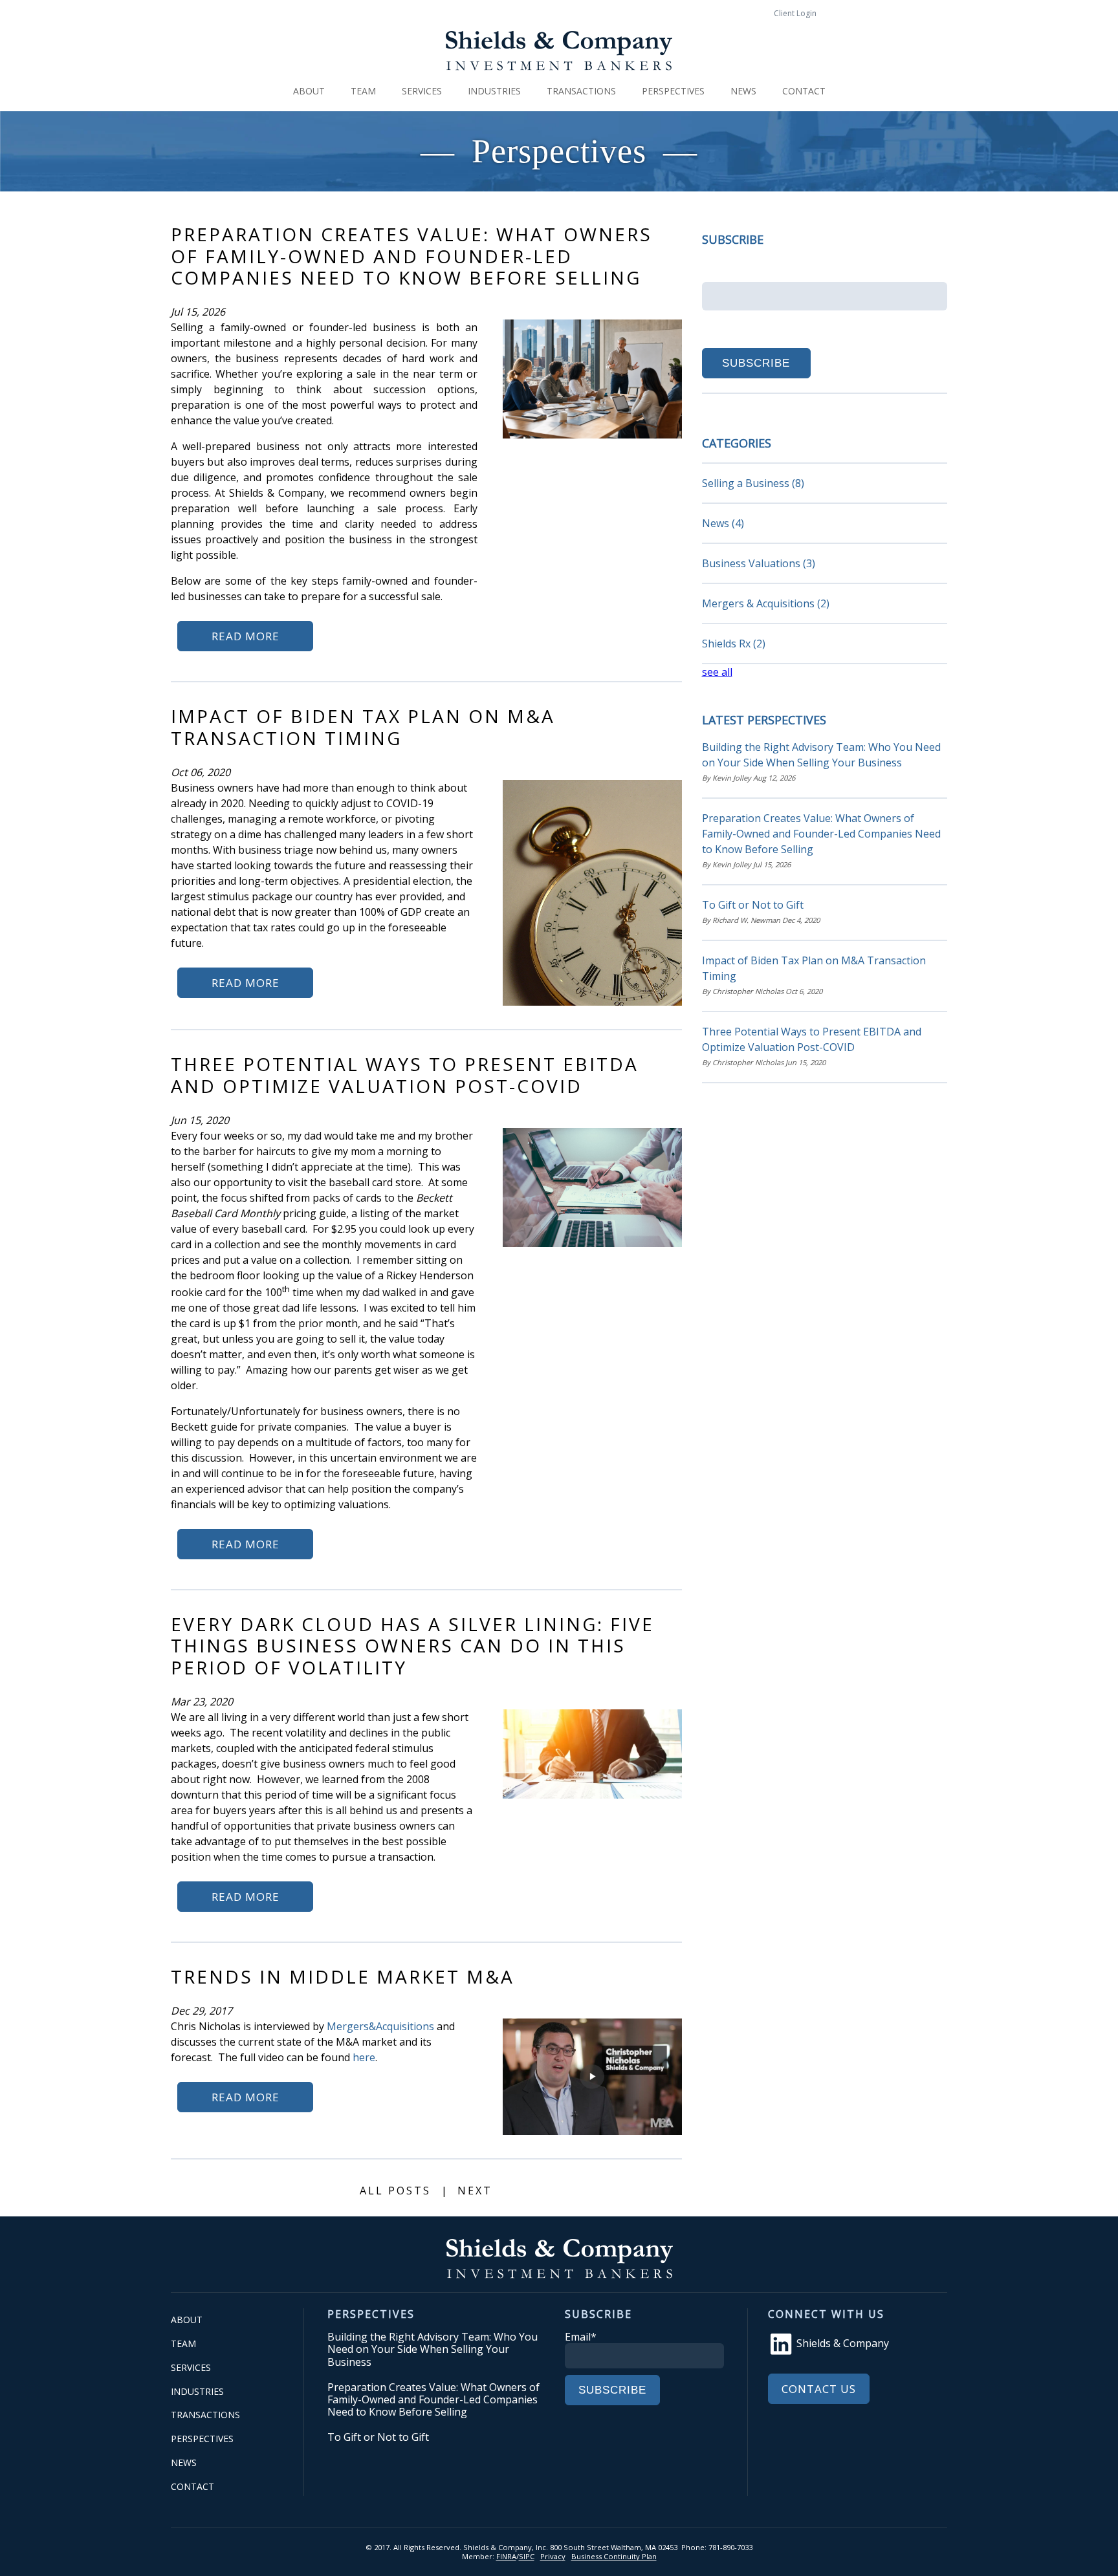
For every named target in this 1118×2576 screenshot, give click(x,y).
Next (475, 2191)
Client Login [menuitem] (795, 13)
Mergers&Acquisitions (380, 2026)
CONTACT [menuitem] (804, 91)
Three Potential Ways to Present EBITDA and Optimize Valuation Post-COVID (405, 1075)
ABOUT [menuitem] (309, 91)
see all (717, 672)
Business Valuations (759, 563)
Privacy (553, 2556)
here (364, 2057)
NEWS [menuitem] (743, 91)
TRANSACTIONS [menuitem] (581, 91)
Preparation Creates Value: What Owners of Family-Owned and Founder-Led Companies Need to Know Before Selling (411, 256)
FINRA (506, 2556)
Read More (246, 636)
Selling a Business (753, 483)
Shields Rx (734, 644)
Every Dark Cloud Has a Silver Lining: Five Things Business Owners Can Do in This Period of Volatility (412, 1646)
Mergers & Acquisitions (766, 603)
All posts (395, 2191)
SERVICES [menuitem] (422, 91)
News (723, 523)
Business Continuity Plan (614, 2556)
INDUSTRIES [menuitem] (494, 91)
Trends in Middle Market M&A (343, 1976)
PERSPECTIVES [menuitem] (673, 91)
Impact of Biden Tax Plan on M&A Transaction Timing (363, 727)
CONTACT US (819, 2389)
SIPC (527, 2556)
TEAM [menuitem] (363, 91)
